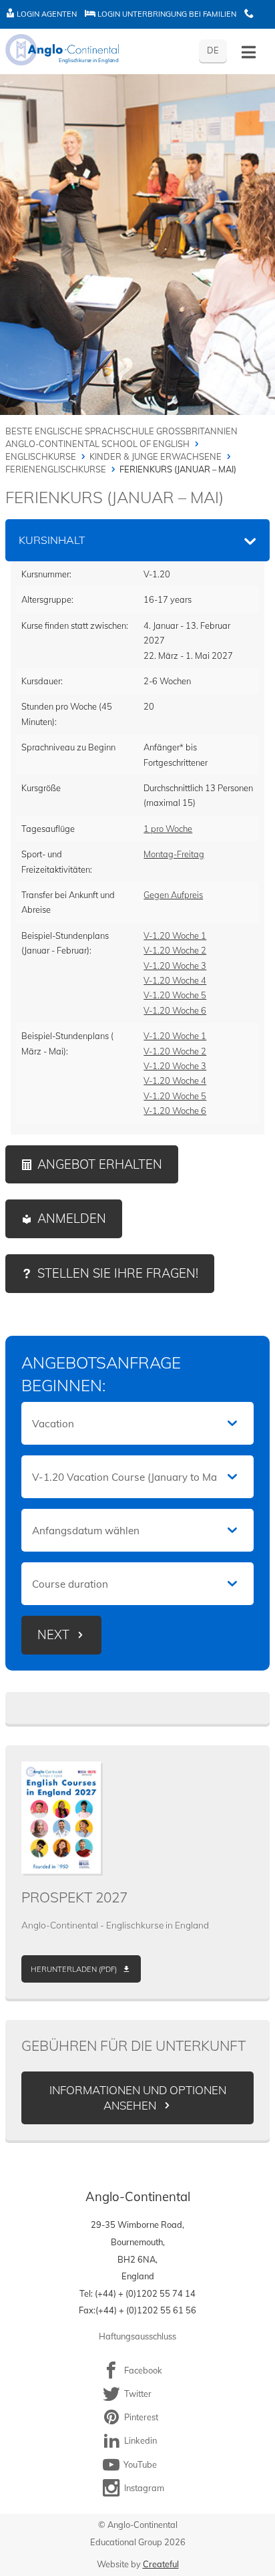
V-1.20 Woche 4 (175, 980)
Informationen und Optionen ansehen (138, 2098)
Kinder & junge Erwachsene (156, 456)
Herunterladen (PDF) (74, 1969)
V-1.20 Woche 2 (175, 950)
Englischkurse (41, 456)
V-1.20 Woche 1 (175, 936)
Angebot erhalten (100, 1164)
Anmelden (72, 1219)
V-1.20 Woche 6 (175, 1010)
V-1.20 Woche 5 (175, 995)
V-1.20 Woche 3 (175, 966)
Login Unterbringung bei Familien (166, 14)
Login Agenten (46, 14)
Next (53, 1635)
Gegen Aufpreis (173, 895)
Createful (161, 2564)
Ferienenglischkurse (56, 469)
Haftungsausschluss (137, 2336)
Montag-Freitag (174, 854)
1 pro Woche (168, 829)
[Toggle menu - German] (249, 52)
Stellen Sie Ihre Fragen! (118, 1273)
